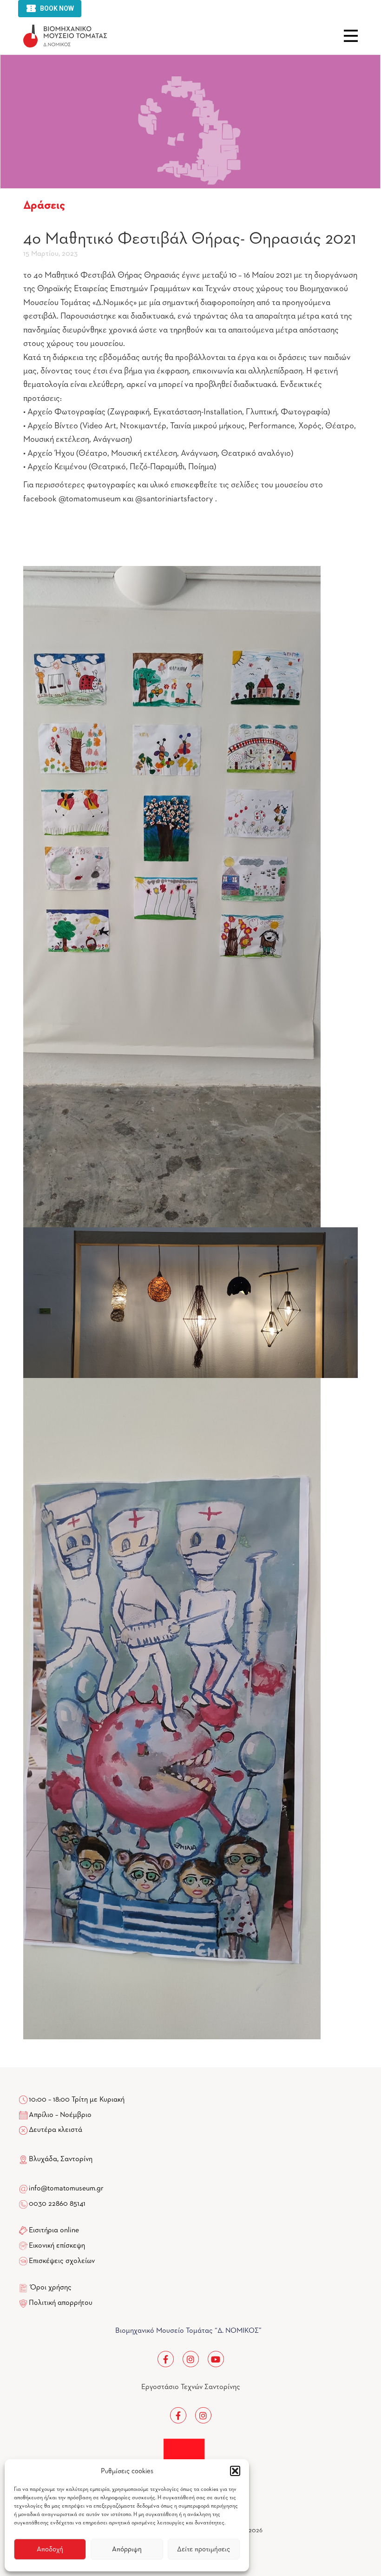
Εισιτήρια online (54, 2230)
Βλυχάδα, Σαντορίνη (60, 2159)
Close (351, 36)
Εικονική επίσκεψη (57, 2246)
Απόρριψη (127, 2549)
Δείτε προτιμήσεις (204, 2549)
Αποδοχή (50, 2549)
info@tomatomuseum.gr (66, 2189)
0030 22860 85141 (56, 2204)
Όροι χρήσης (51, 2288)
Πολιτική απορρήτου (61, 2303)
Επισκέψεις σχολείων (62, 2261)
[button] (235, 2471)
